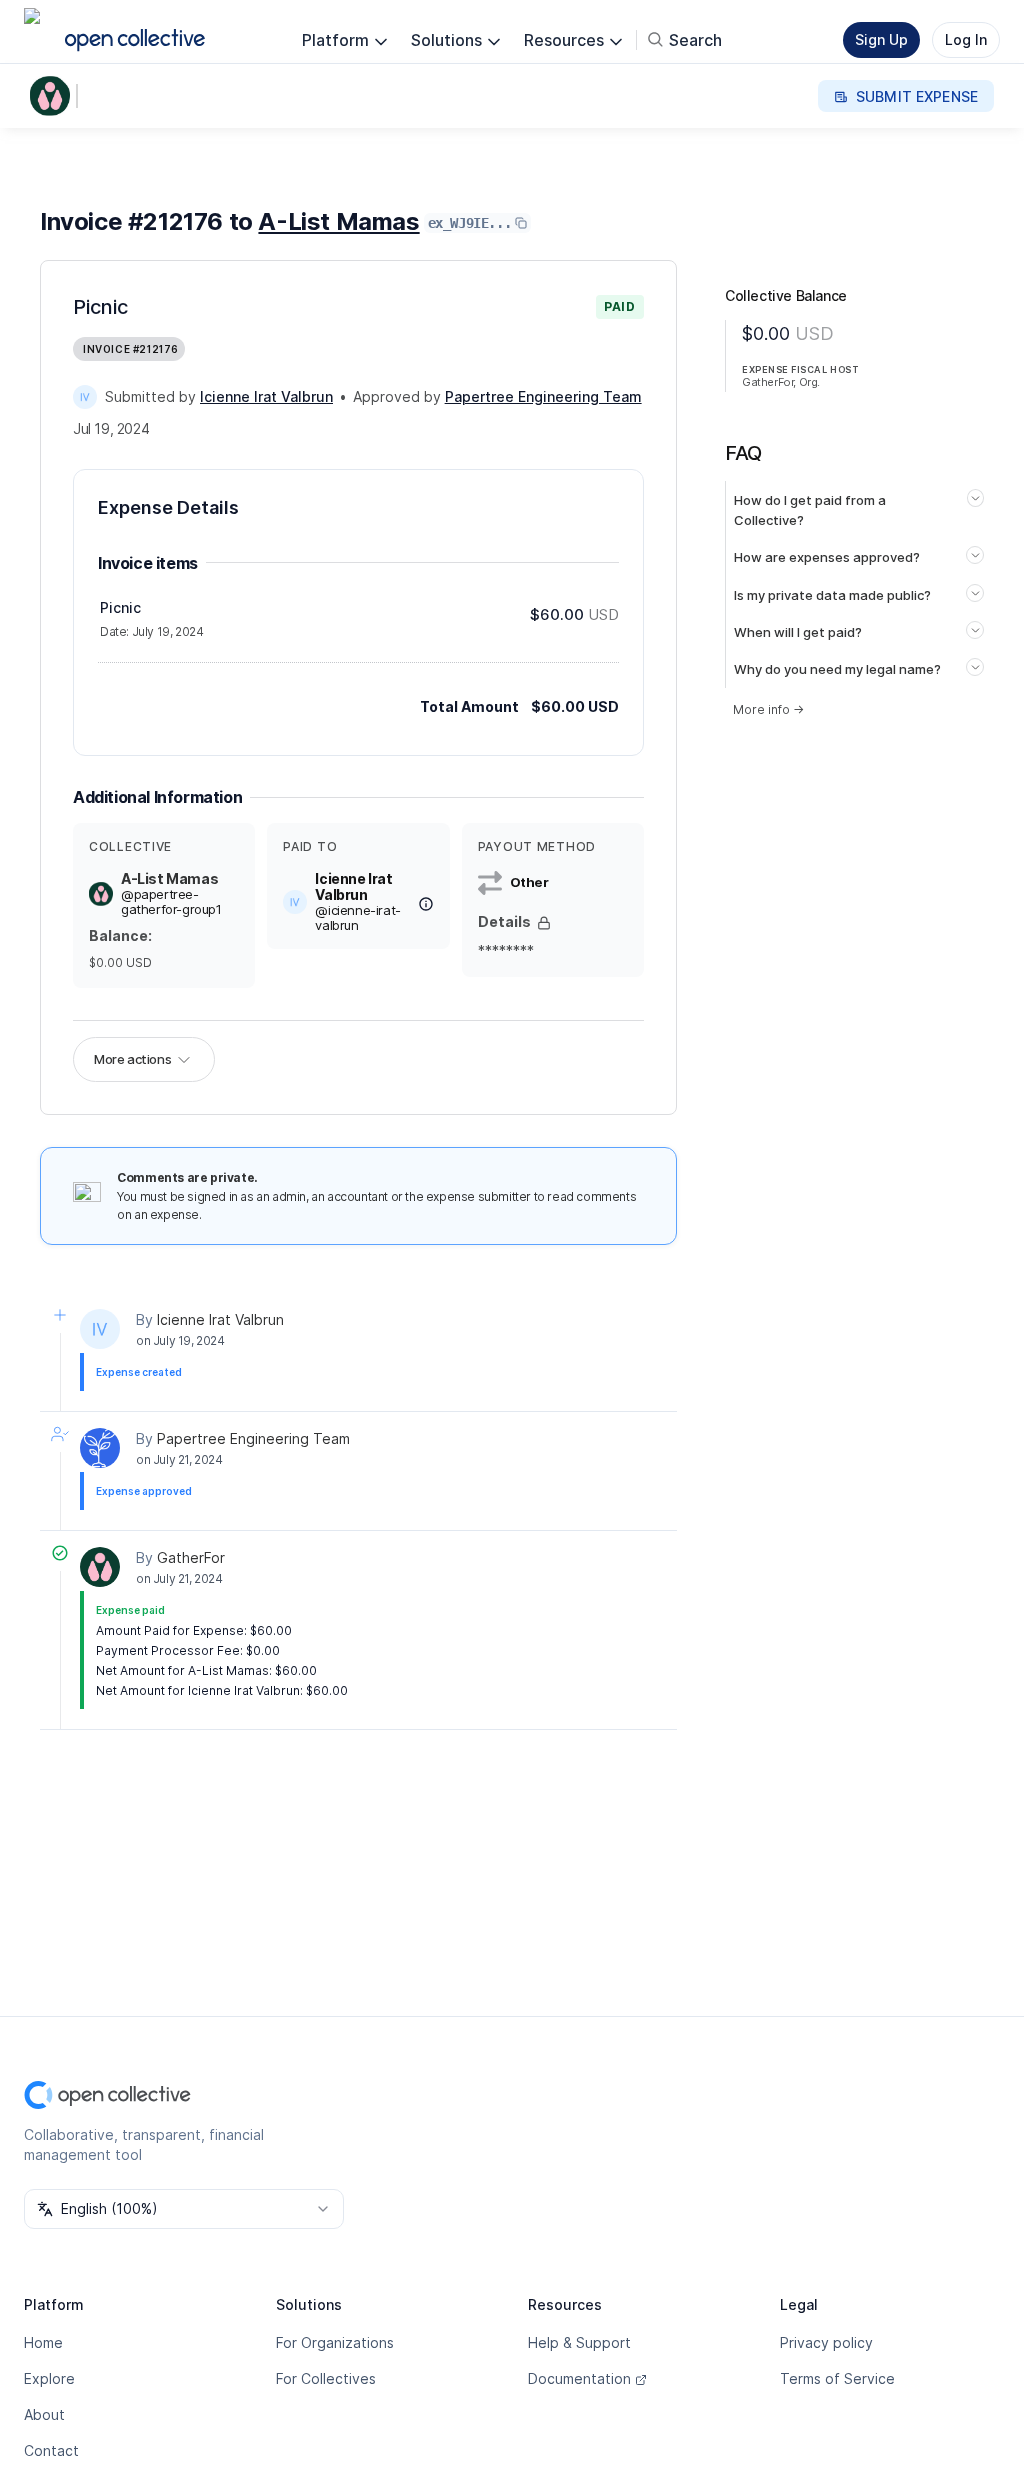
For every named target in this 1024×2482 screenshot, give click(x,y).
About (44, 2414)
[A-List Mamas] (54, 96)
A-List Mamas (338, 221)
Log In (966, 39)
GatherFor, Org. (781, 382)
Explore (49, 2378)
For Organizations (335, 2342)
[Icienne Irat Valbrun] (85, 397)
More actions (132, 1059)
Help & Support (579, 2342)
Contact (51, 2450)
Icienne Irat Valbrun (220, 1319)
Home (43, 2342)
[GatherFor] (100, 1567)
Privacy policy (826, 2342)
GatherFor (191, 1557)
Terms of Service (837, 2378)
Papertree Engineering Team (253, 1438)
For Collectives (326, 2378)
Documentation (579, 2378)
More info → (768, 709)
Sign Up (881, 39)
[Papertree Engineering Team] (100, 1448)
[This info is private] (544, 923)
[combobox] (184, 2209)
